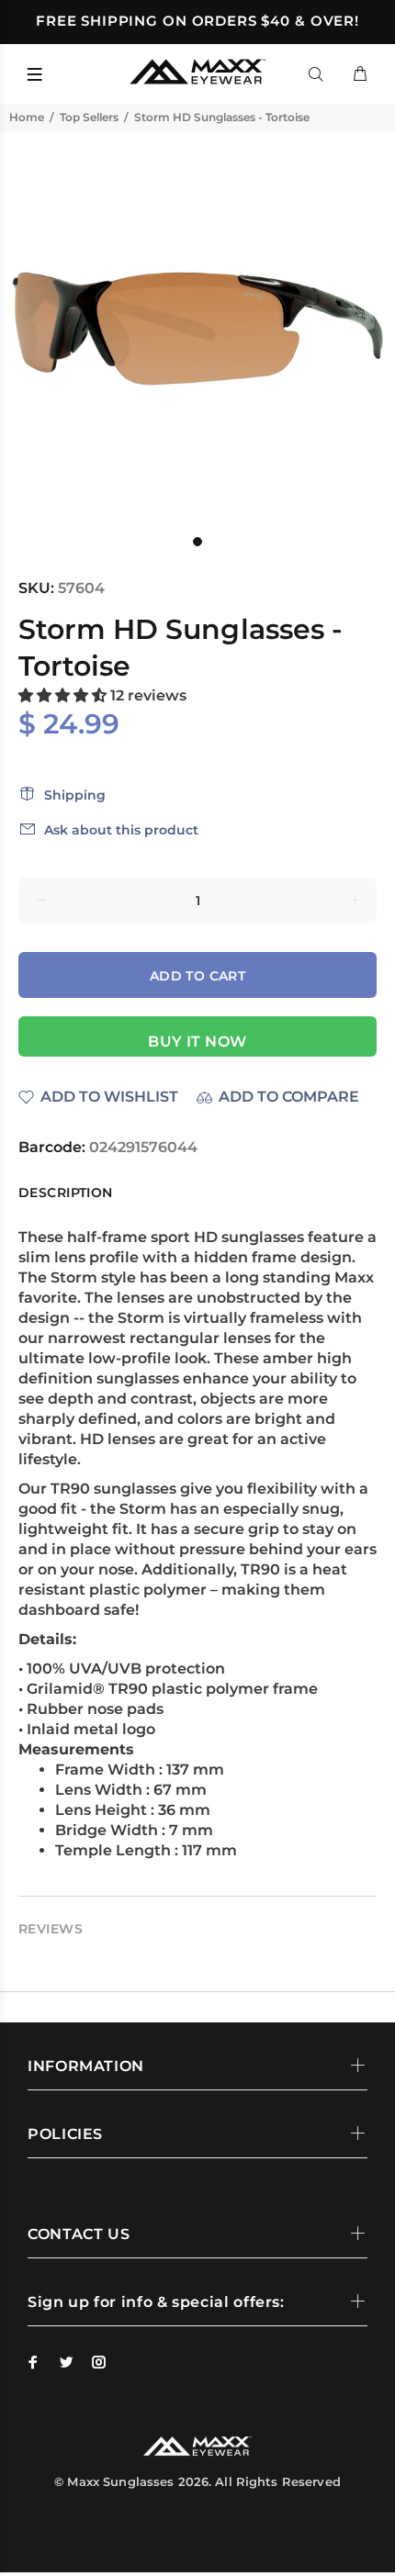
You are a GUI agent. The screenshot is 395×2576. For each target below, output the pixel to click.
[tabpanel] (197, 329)
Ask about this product (121, 830)
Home (27, 117)
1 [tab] (197, 542)
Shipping (75, 795)
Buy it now (197, 1042)
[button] (64, 695)
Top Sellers (89, 117)
